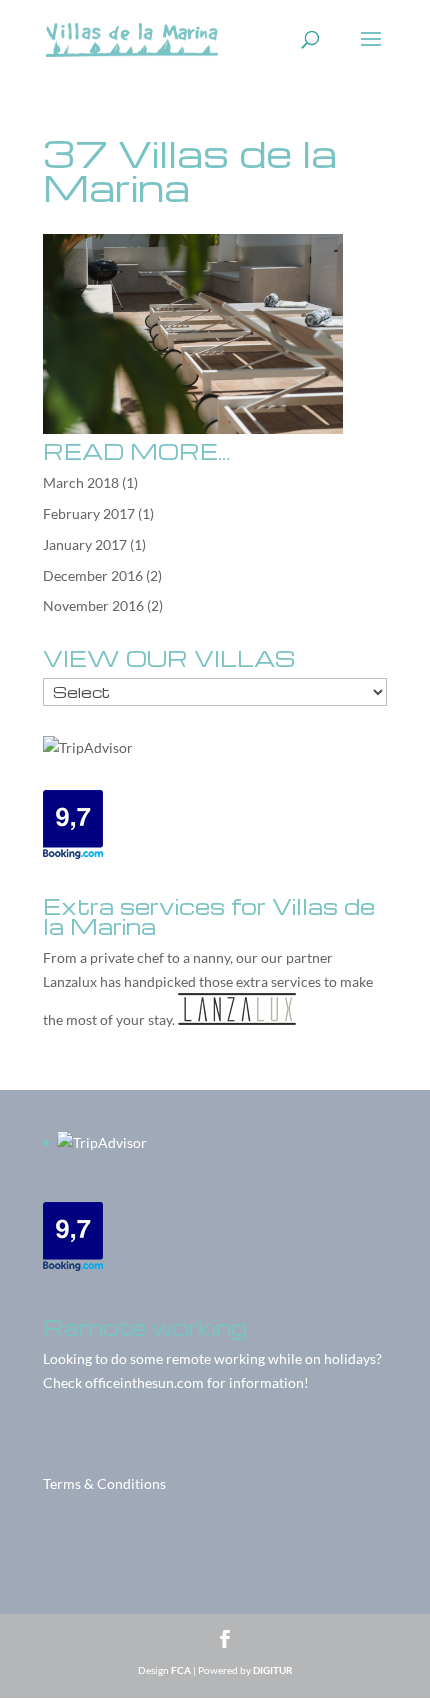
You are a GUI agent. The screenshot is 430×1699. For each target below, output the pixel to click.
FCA (181, 1670)
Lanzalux (70, 981)
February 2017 (89, 513)
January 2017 (85, 544)
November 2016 (93, 605)
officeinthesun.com (144, 1382)
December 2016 (93, 575)
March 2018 (81, 482)
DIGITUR (273, 1670)
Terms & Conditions (104, 1483)
